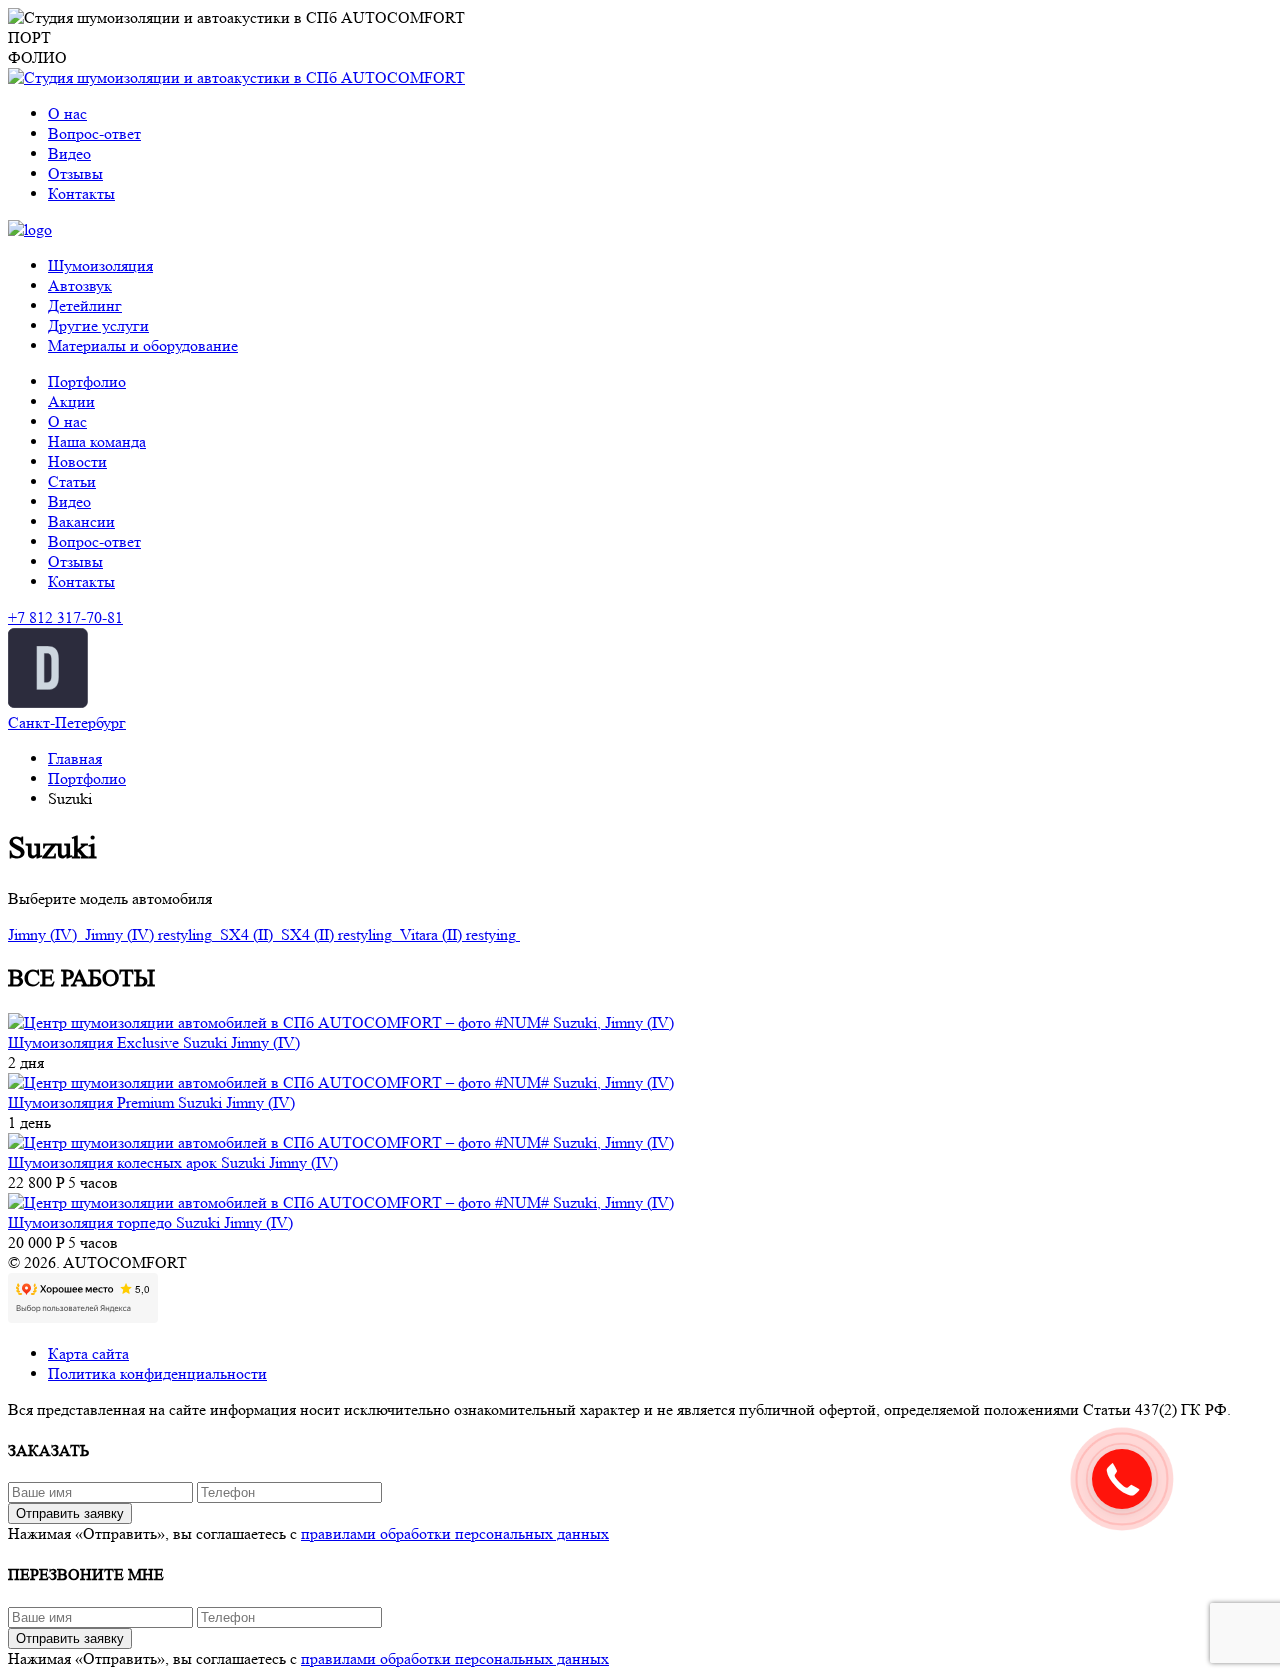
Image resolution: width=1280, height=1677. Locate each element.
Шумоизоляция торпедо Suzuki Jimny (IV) (150, 1222)
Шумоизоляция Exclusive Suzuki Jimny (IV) (154, 1042)
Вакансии (81, 521)
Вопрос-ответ (94, 133)
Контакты (81, 193)
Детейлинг (85, 305)
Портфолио (87, 381)
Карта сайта (88, 1353)
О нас (67, 113)
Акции (71, 401)
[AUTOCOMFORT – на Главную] (236, 77)
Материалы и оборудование (143, 345)
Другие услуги (98, 325)
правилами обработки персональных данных (455, 1533)
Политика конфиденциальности (157, 1373)
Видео (69, 153)
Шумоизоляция (100, 265)
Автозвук (80, 285)
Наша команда (97, 441)
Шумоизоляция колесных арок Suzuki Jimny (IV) (173, 1162)
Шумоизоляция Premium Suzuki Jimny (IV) (151, 1102)
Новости (77, 461)
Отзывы (75, 173)
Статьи (72, 481)
